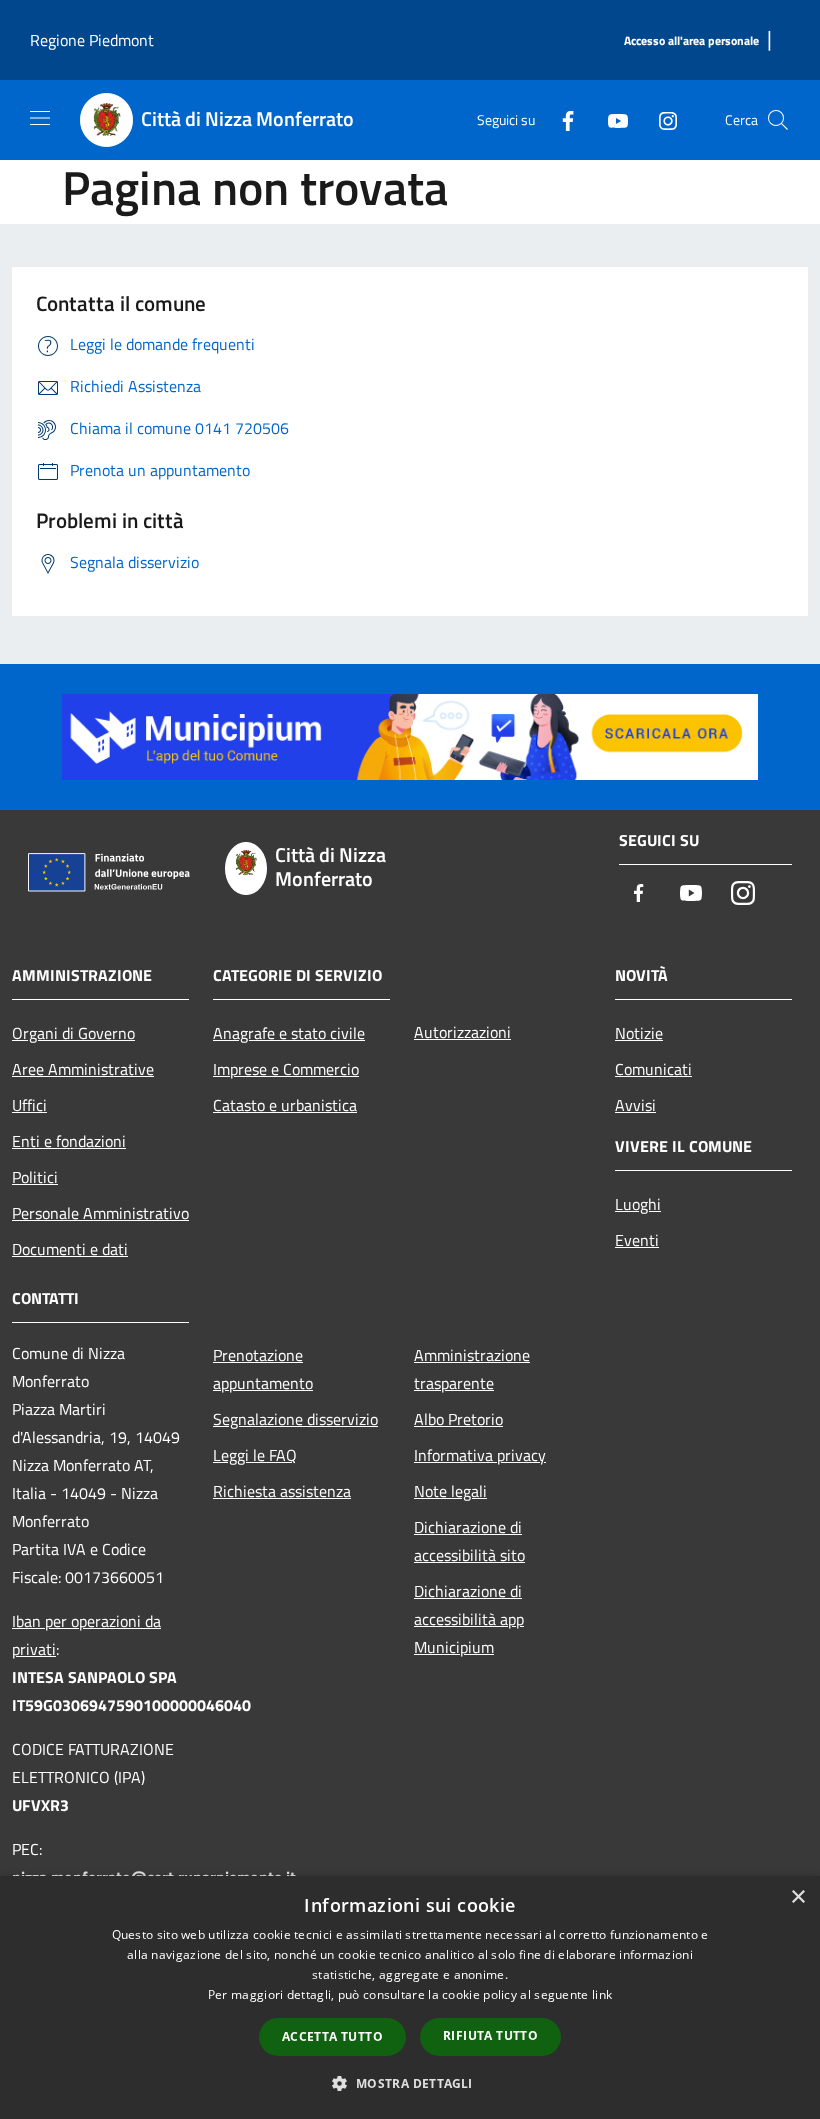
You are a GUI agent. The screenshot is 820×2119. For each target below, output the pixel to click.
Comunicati (653, 1069)
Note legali (450, 1491)
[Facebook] (560, 119)
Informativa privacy (480, 1455)
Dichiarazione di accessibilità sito (469, 1541)
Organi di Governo (73, 1033)
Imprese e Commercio (286, 1069)
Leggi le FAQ (255, 1455)
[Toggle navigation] (40, 118)
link (602, 1994)
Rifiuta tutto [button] (490, 2035)
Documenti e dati (70, 1249)
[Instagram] (660, 119)
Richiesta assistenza (282, 1491)
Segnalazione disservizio (295, 1419)
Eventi (637, 1240)
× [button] (797, 1897)
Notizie (639, 1033)
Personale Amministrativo (100, 1213)
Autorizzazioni (462, 1032)
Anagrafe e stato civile (289, 1033)
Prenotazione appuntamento (263, 1369)
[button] (409, 2083)
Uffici (29, 1105)
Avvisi (635, 1105)
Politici (35, 1177)
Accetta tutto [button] (332, 2036)
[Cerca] (778, 120)
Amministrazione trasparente (472, 1369)
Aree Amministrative (83, 1069)
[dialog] (410, 1997)
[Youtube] (610, 119)
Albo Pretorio (458, 1419)
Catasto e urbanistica (285, 1105)
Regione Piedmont (92, 40)
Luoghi (638, 1204)
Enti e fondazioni (69, 1141)
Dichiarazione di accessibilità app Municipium (469, 1619)
